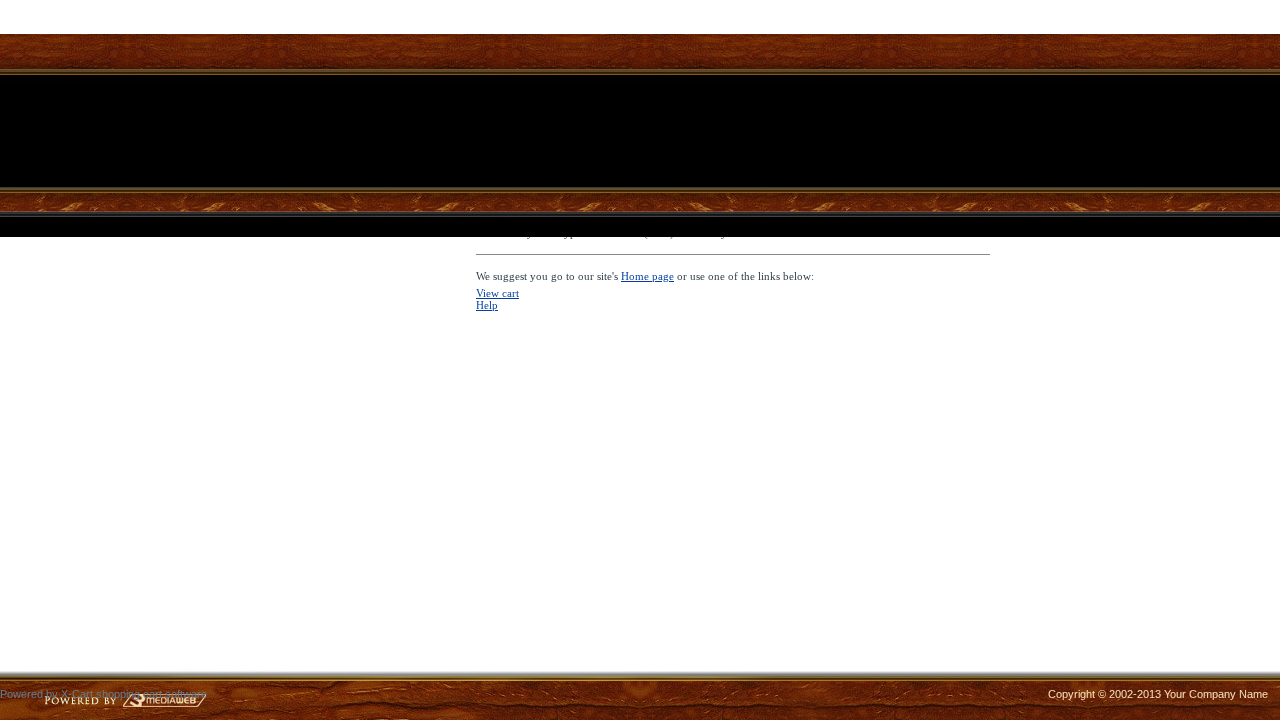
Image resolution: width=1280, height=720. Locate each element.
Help (487, 305)
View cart (497, 293)
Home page (647, 276)
